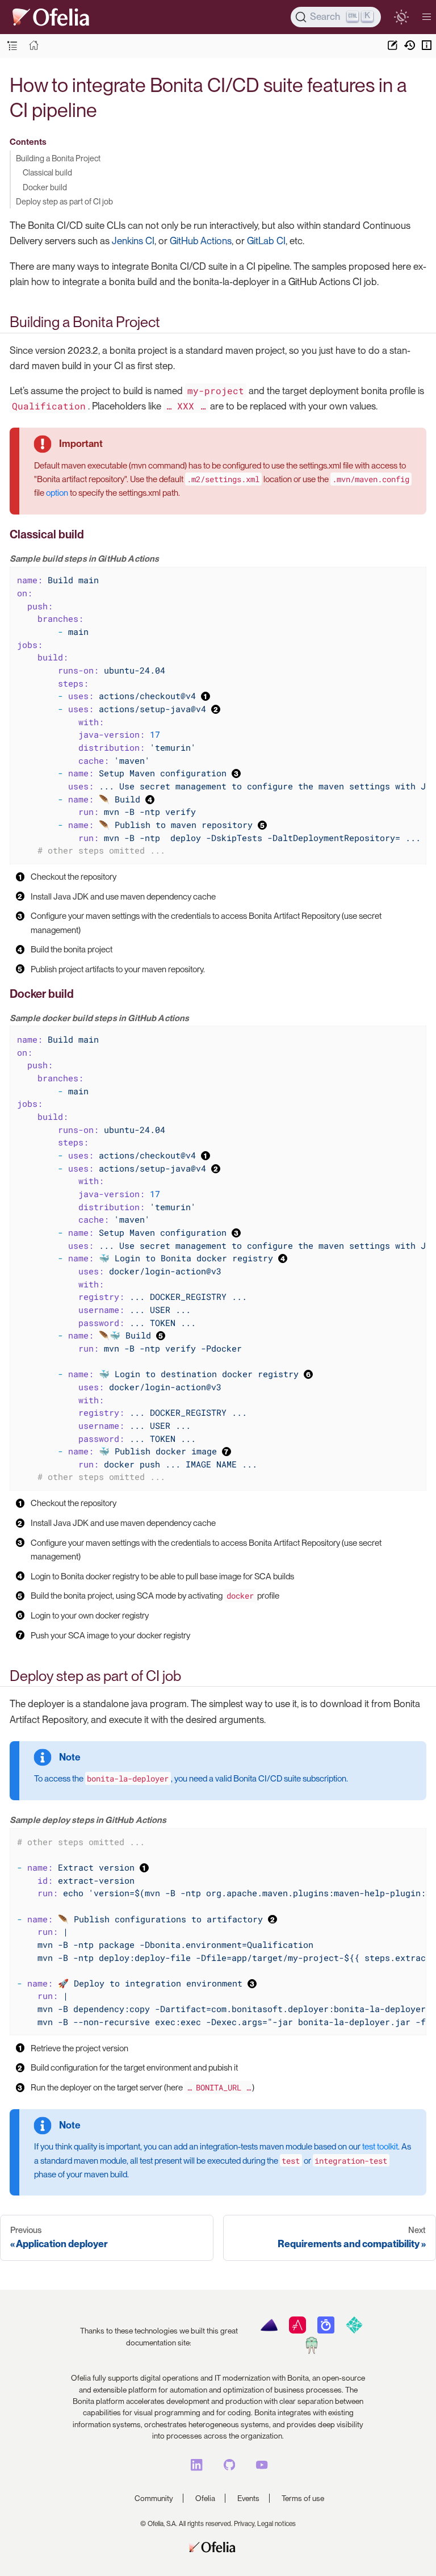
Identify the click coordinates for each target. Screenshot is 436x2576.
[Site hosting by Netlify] (354, 2331)
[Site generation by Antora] (269, 2331)
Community (154, 2498)
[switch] (401, 17)
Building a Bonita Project (58, 158)
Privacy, (245, 2524)
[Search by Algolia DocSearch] (326, 2331)
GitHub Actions (201, 241)
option (57, 493)
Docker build (45, 187)
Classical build (47, 172)
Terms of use (303, 2498)
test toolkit (380, 2147)
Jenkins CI (133, 241)
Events (248, 2498)
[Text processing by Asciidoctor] (297, 2331)
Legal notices (276, 2524)
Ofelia (205, 2498)
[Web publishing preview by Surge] (311, 2351)
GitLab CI (266, 241)
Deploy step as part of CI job (64, 201)
